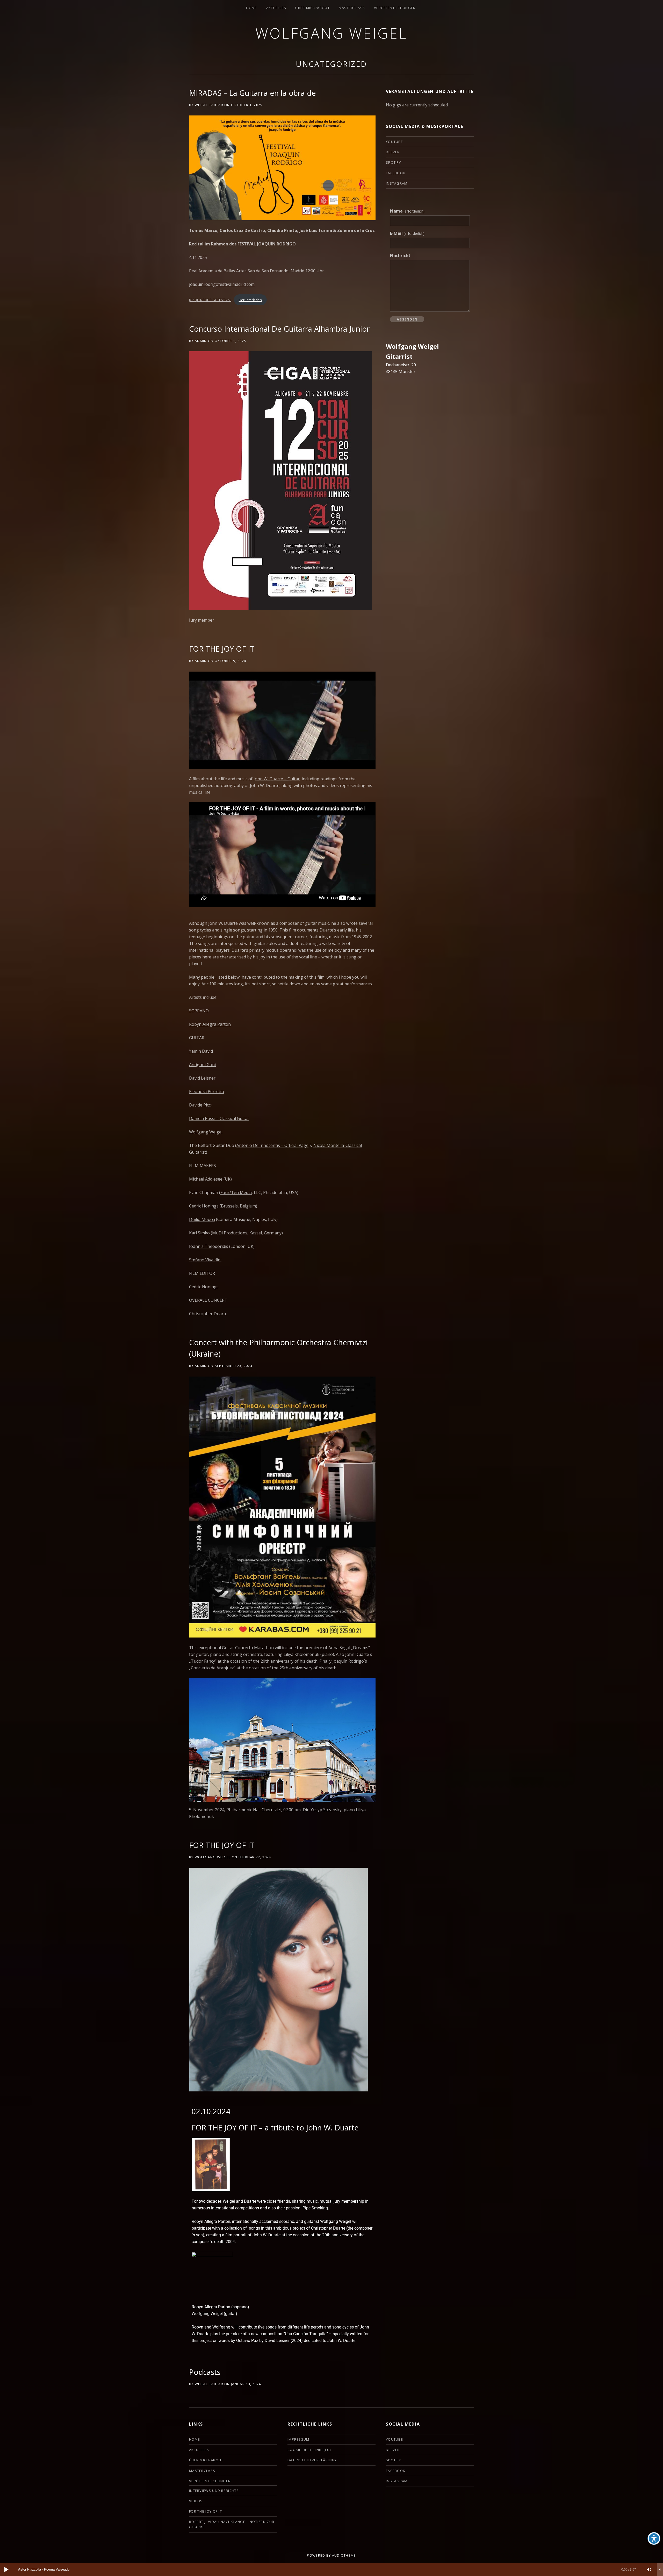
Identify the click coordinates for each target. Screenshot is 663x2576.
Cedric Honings (204, 1206)
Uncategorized (331, 64)
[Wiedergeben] (6, 2570)
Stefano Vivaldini (205, 1260)
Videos (196, 2501)
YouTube (394, 142)
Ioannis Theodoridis (209, 1246)
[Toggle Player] (660, 2570)
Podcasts (205, 2372)
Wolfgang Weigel (331, 33)
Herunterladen (250, 300)
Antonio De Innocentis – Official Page (272, 1145)
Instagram (397, 183)
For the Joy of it (206, 2511)
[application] (331, 2570)
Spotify (393, 162)
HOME (251, 8)
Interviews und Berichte (214, 2491)
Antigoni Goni (202, 1065)
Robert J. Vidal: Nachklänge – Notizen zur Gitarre (232, 2524)
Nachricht (400, 256)
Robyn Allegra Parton (210, 1024)
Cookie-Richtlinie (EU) (309, 2450)
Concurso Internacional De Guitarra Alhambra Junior (279, 329)
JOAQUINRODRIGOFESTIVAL (210, 300)
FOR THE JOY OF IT (222, 649)
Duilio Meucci (202, 1219)
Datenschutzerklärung (312, 2460)
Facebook (396, 173)
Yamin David (201, 1051)
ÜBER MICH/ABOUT (312, 8)
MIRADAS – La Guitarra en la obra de (253, 93)
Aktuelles (276, 8)
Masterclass (352, 8)
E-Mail (407, 233)
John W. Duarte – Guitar (277, 779)
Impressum (298, 2439)
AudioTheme (344, 2555)
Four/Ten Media (236, 1192)
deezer (393, 152)
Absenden (407, 319)
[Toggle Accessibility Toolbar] (654, 2538)
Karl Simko (199, 1233)
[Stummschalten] (649, 2570)
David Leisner (202, 1078)
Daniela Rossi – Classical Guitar (219, 1118)
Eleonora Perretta (207, 1091)
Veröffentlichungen (395, 8)
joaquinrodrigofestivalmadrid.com (222, 284)
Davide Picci (200, 1105)
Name (407, 211)
